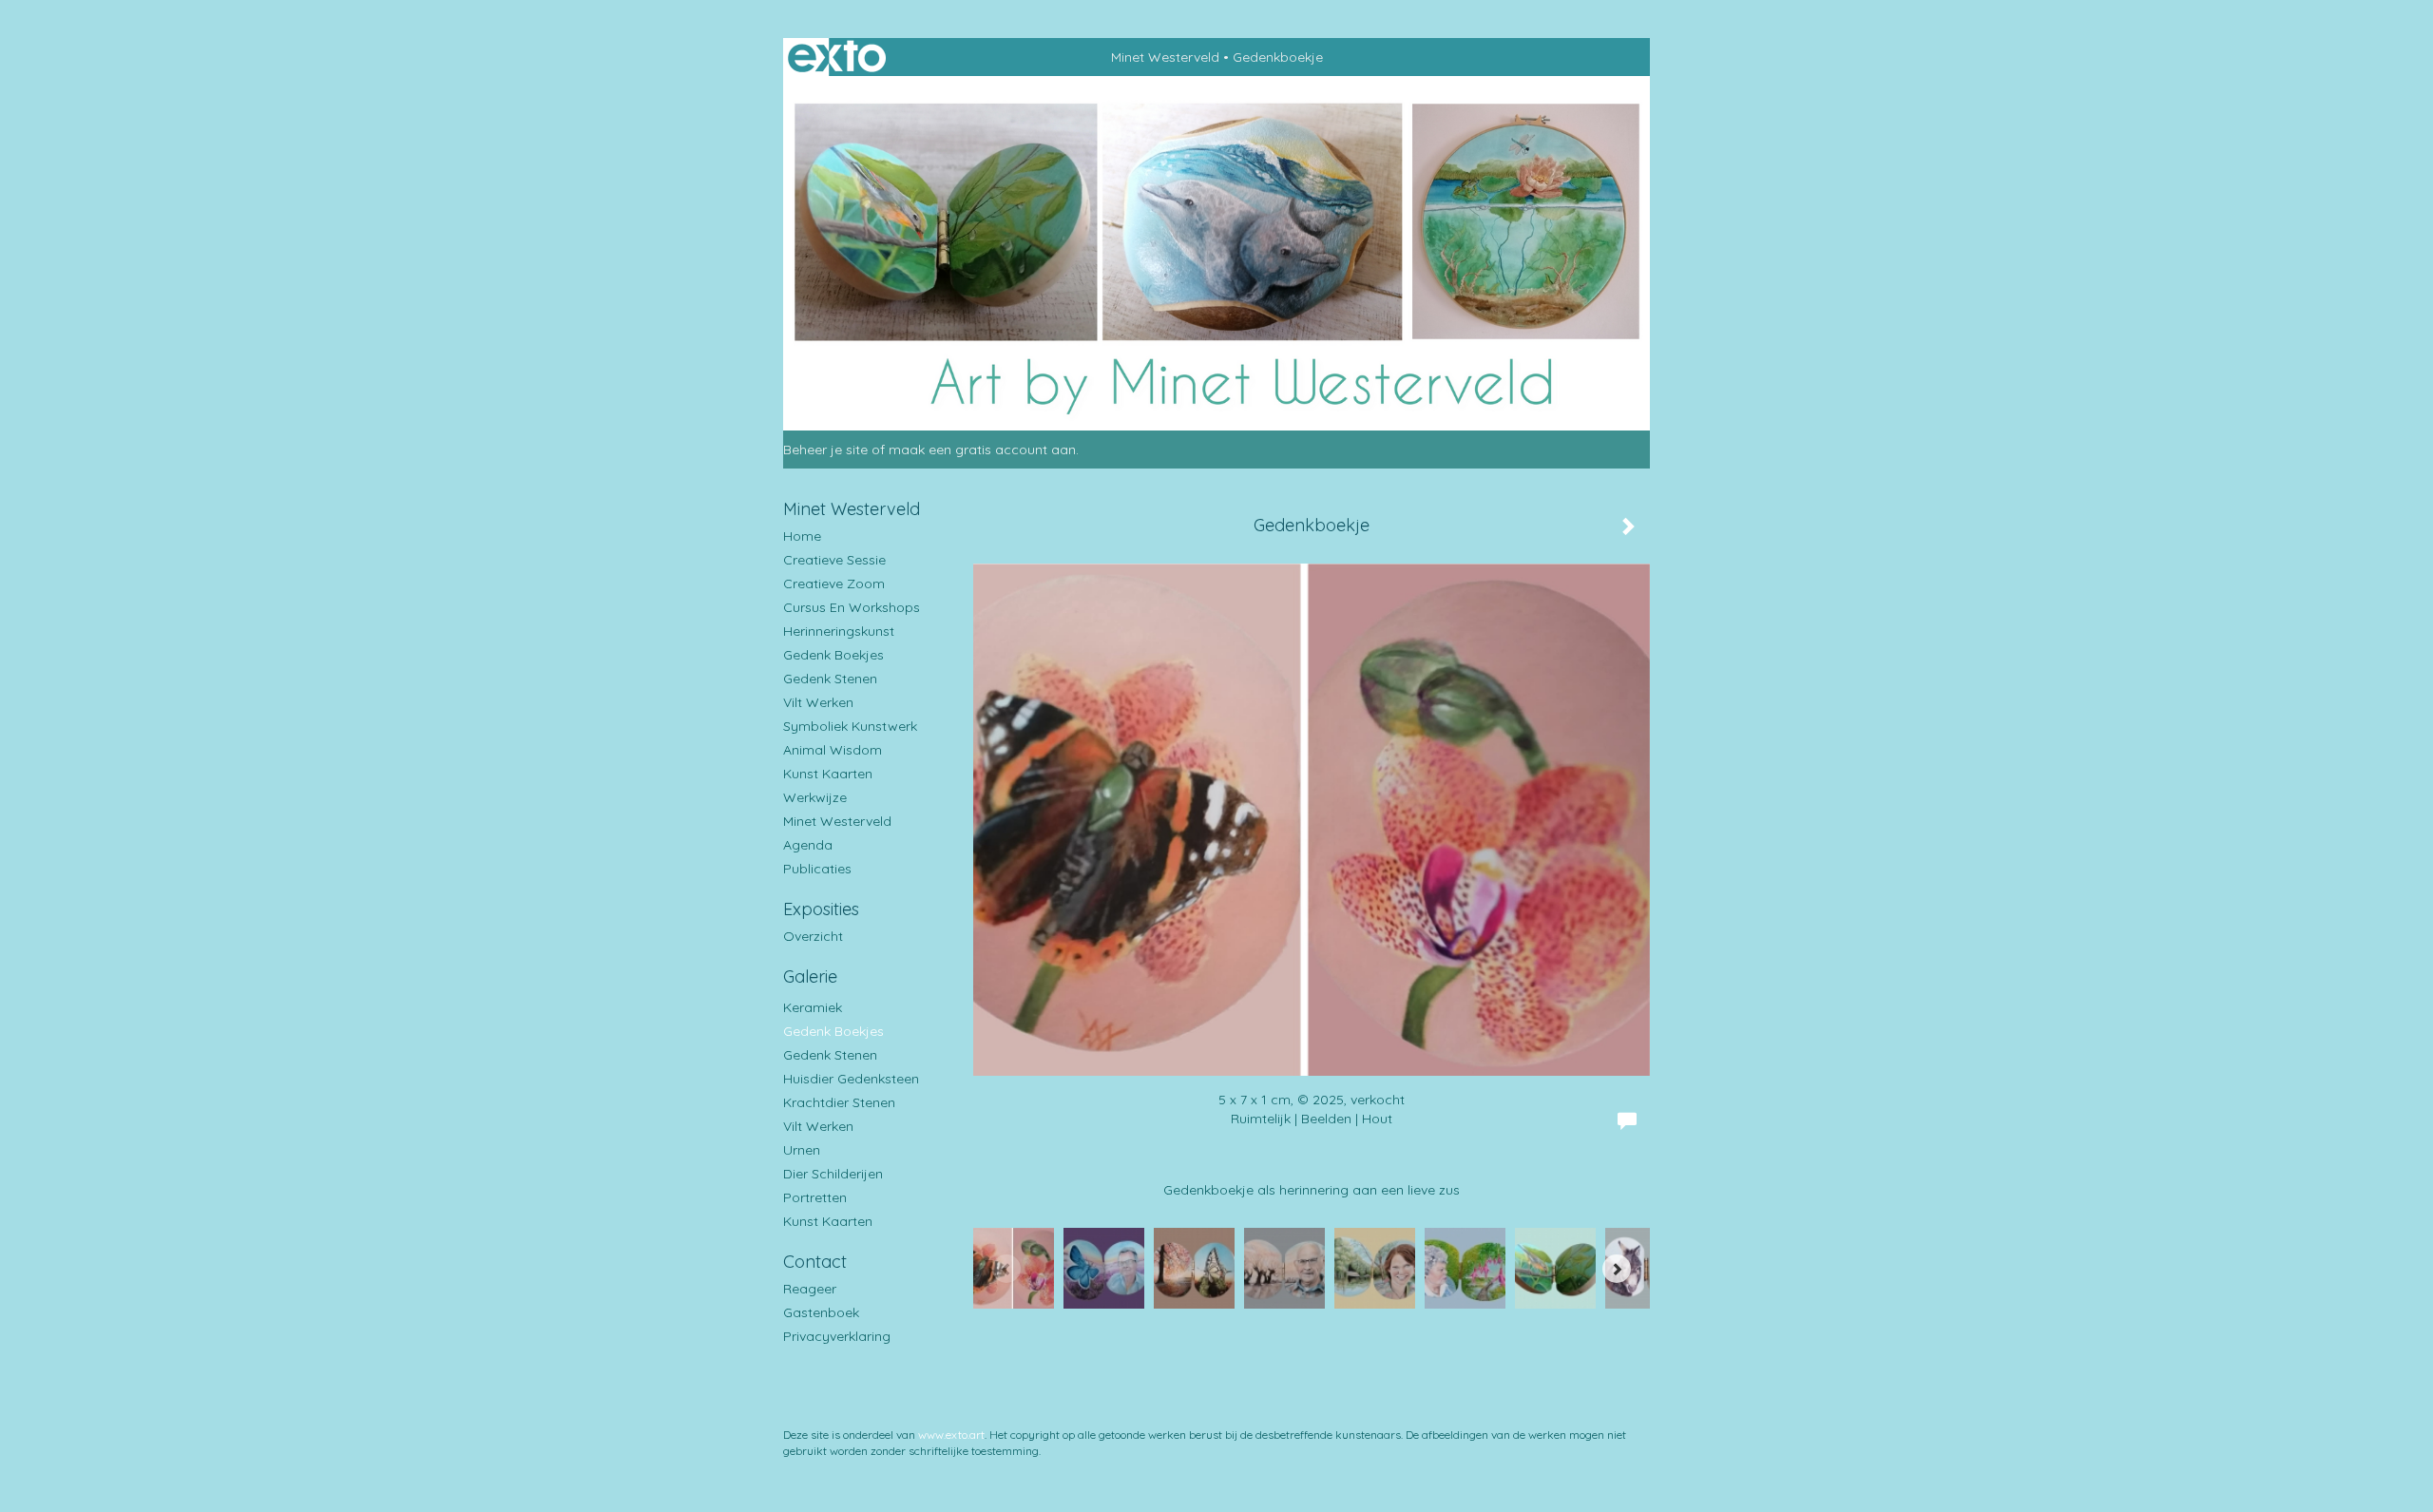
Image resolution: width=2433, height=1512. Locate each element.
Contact (815, 1262)
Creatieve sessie (834, 560)
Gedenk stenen (830, 679)
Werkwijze (815, 797)
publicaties (817, 869)
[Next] (1617, 1269)
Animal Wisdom (833, 750)
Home (802, 536)
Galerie (810, 976)
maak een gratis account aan (982, 450)
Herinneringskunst (839, 631)
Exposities (821, 909)
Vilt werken (818, 702)
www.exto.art (951, 1435)
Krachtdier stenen (839, 1102)
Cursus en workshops (852, 607)
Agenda (808, 845)
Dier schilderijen (833, 1174)
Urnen (802, 1150)
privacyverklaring (837, 1336)
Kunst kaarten (828, 774)
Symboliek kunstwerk (850, 726)
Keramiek (813, 1007)
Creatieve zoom (834, 584)
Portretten (815, 1197)
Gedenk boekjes (833, 655)
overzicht (813, 936)
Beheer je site (825, 450)
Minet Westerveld (1165, 57)
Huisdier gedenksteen (851, 1079)
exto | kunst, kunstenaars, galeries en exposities (837, 57)
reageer (810, 1289)
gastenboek (821, 1312)
